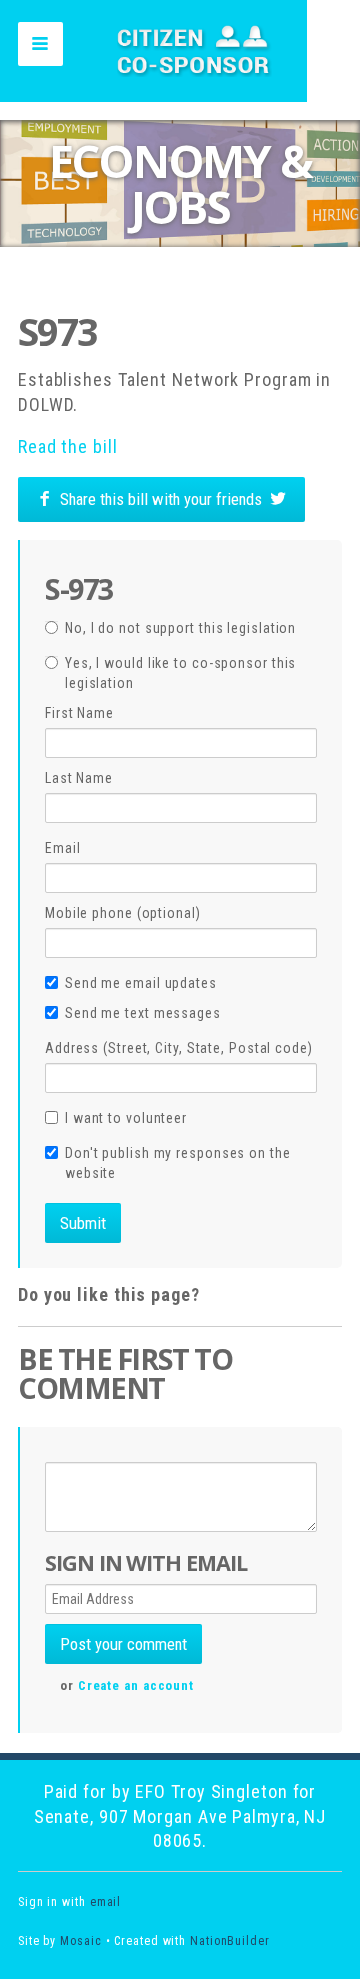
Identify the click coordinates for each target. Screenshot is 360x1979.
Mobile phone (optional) (123, 913)
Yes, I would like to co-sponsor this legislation (180, 673)
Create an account (136, 1685)
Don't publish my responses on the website (178, 1163)
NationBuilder (230, 1941)
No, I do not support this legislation (180, 628)
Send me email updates (141, 983)
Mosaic (80, 1941)
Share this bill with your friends (161, 499)
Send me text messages (143, 1013)
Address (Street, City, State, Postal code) (179, 1048)
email (106, 1902)
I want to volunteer (126, 1118)
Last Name (79, 778)
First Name (79, 713)
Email (63, 848)
